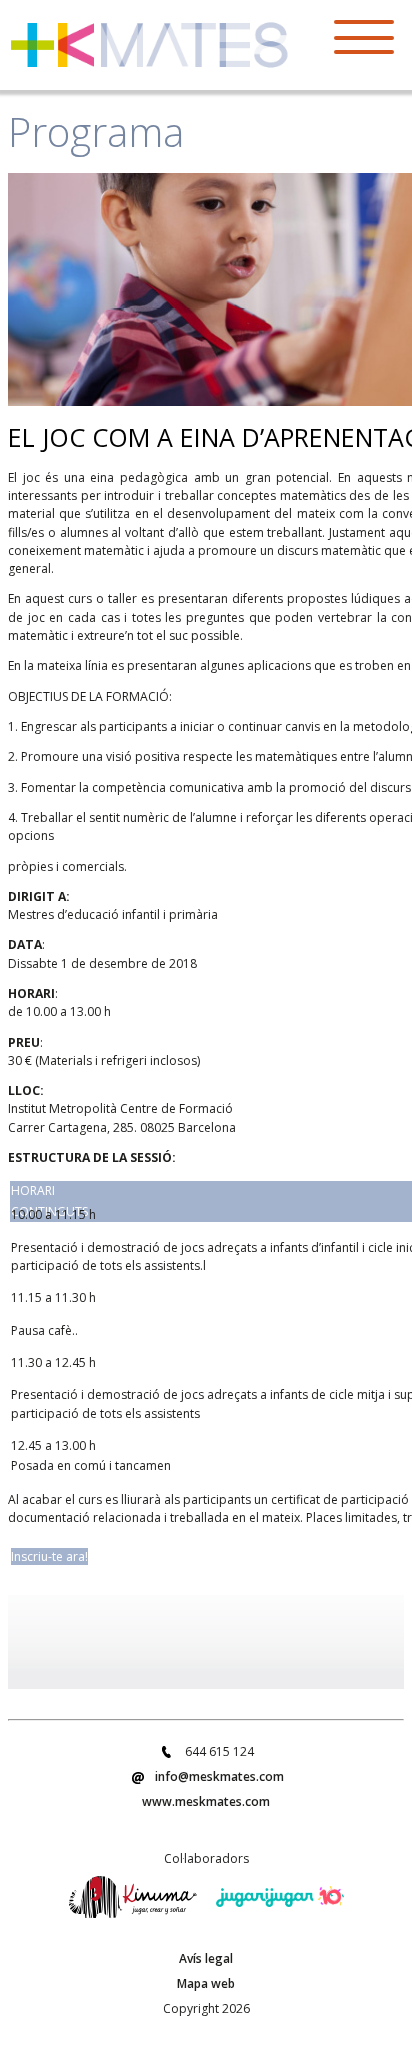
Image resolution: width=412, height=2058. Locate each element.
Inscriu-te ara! (49, 1556)
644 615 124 (219, 1751)
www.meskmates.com (206, 1801)
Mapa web (206, 1983)
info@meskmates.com (219, 1776)
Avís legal (206, 1958)
